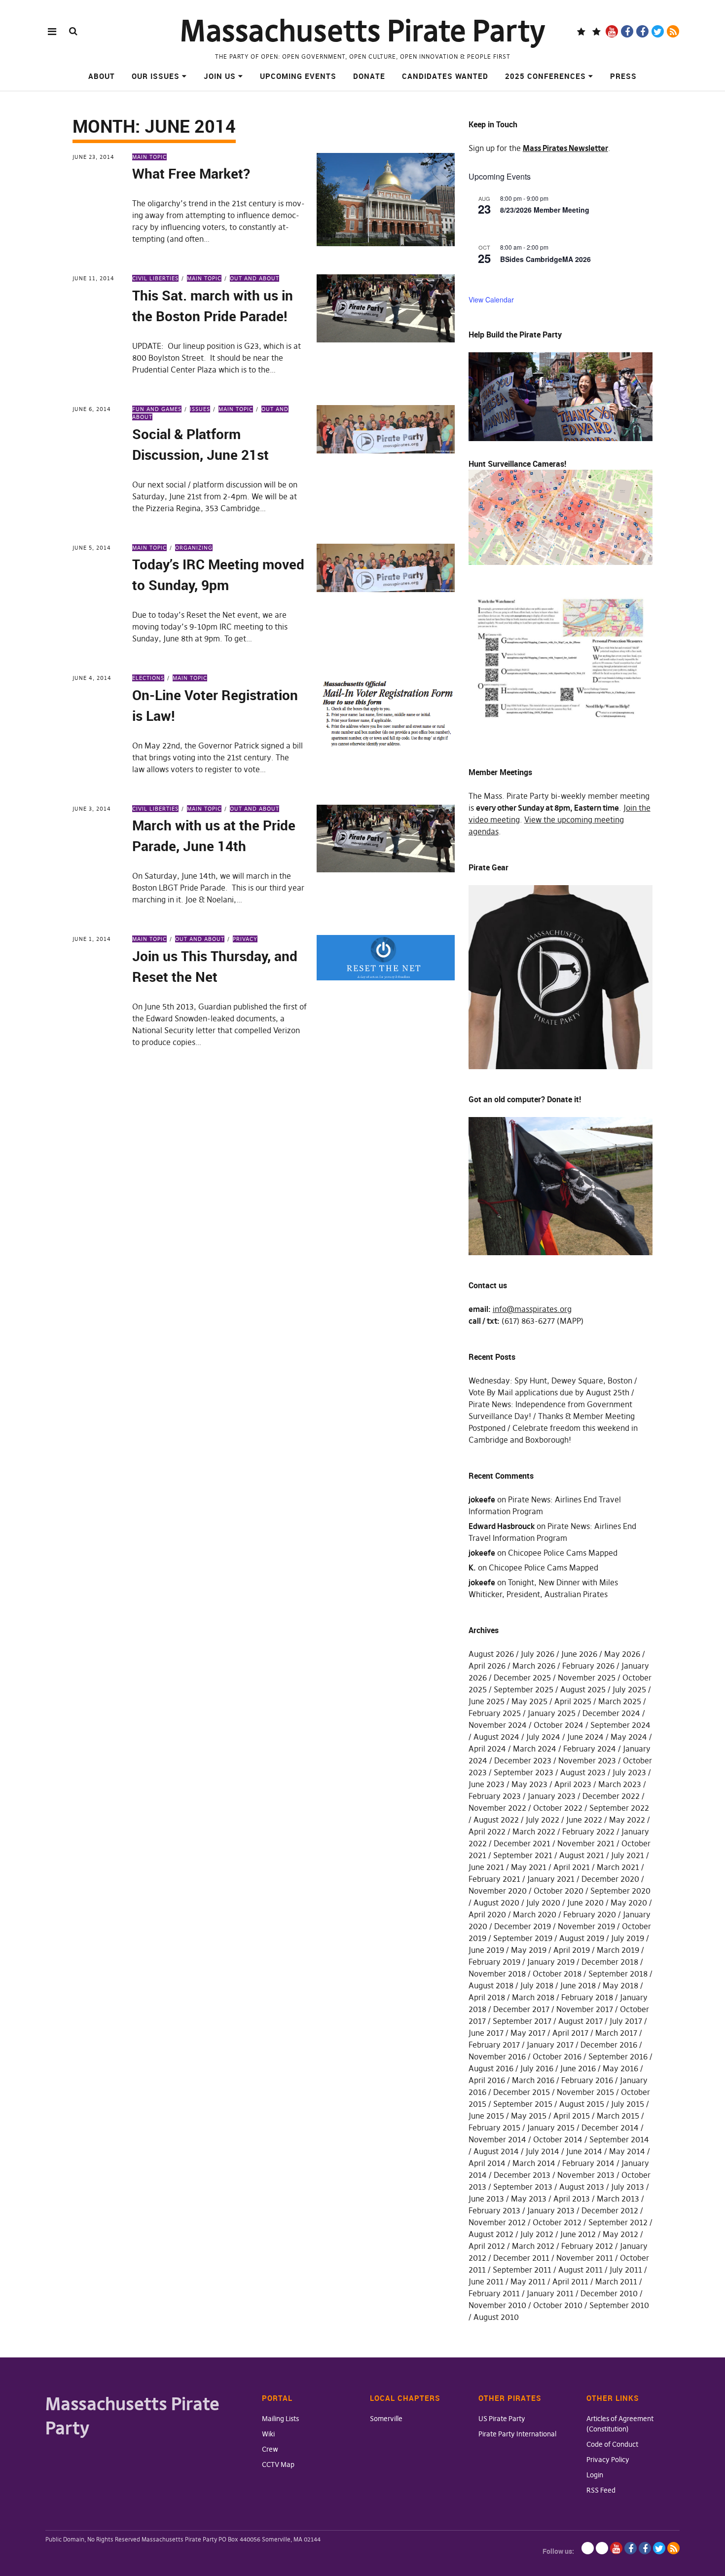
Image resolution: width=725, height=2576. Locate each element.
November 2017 (585, 2009)
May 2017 (528, 2033)
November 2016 (497, 2056)
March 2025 (620, 1701)
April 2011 (570, 2281)
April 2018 (487, 1997)
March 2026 (534, 1666)
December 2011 (521, 2258)
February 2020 (590, 1914)
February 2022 (588, 1831)
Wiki (268, 2434)
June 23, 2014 (93, 157)
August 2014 (496, 2151)
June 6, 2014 (92, 409)
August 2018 (491, 1985)
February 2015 (494, 2128)
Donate (369, 76)
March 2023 (620, 1784)
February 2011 (494, 2293)
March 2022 (534, 1831)
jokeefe (482, 1499)
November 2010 (497, 2305)
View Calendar (491, 299)
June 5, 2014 (92, 548)
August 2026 (491, 1654)
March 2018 (533, 1997)
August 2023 (583, 1772)
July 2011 (626, 2270)
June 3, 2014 (92, 809)
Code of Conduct (612, 2444)
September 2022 (619, 1808)
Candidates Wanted (445, 76)
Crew (270, 2449)
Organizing (194, 548)
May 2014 (627, 2151)
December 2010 (609, 2293)
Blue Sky (581, 31)
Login (595, 2475)
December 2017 (521, 2009)
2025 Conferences (545, 76)
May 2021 (529, 1867)
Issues (200, 409)
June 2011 (486, 2281)
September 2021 (523, 1855)
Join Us (220, 76)
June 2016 (578, 2068)
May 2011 (528, 2281)
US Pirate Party (502, 2419)
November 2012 (497, 2222)
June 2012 (578, 2234)
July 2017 (626, 2021)
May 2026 (622, 1654)
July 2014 (543, 2151)
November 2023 (587, 1760)
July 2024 (543, 1737)
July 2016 (537, 2068)
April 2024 (487, 1749)
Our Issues (156, 76)
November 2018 (497, 1974)
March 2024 (535, 1749)
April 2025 (573, 1701)
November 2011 (585, 2258)
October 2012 (557, 2222)
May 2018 (620, 1985)
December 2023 (523, 1760)
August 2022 (496, 1820)
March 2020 (535, 1914)
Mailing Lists (280, 2419)
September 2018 (618, 1974)
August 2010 (496, 2317)
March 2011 (616, 2281)
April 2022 (487, 1831)
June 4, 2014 (92, 678)
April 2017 (570, 2033)
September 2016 (618, 2056)
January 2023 (552, 1796)
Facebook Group (642, 31)
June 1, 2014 (92, 939)
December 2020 (610, 1879)
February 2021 (494, 1879)
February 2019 (494, 1962)
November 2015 (585, 2092)
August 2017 (580, 2021)
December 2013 (522, 2175)
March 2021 (618, 1867)
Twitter (658, 31)
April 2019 (572, 1950)
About (102, 76)
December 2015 (522, 2092)
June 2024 (585, 1737)
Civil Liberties (155, 278)
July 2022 (543, 1820)
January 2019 (551, 1962)
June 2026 (579, 1654)
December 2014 (610, 2128)
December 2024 (611, 1713)
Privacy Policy (608, 2460)
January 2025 (552, 1713)
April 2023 (573, 1784)
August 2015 (582, 2104)
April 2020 (487, 1914)
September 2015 (523, 2104)
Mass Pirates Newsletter (565, 148)
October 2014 (558, 2139)
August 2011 (580, 2270)
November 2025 (587, 1678)
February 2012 (587, 2246)
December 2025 (522, 1678)
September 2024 (620, 1725)
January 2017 (550, 2045)
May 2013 (529, 2199)
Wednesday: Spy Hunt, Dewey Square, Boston (550, 1381)
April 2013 (572, 2199)
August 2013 (582, 2187)
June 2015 (486, 2116)
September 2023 (524, 1772)
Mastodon (597, 31)
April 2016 (487, 2080)
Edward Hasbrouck (502, 1526)
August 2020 (496, 1903)
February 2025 (495, 1713)
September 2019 (523, 1938)
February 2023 (495, 1796)
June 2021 (486, 1867)
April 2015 (572, 2116)
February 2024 (590, 1749)
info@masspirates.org (532, 1309)
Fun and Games (157, 409)
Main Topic (149, 157)
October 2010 (558, 2305)
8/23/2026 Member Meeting (545, 210)
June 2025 (487, 1701)
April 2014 (487, 2163)
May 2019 (529, 1950)
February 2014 (588, 2163)
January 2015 (551, 2128)
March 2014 (534, 2163)
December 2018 (610, 1962)
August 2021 (582, 1855)
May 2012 (620, 2234)
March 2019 (618, 1950)
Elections (148, 678)
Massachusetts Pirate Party (363, 31)
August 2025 (583, 1689)
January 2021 (551, 1879)
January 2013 (551, 2210)
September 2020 (620, 1891)
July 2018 (537, 1985)
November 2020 (498, 1891)
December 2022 (611, 1796)
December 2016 (609, 2045)
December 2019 (523, 1926)
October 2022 (558, 1808)
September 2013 (523, 2187)
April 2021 (572, 1867)
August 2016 (491, 2068)
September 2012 (618, 2222)
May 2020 (629, 1903)
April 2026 (487, 1666)
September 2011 (522, 2270)
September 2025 (524, 1689)
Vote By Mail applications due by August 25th (549, 1392)
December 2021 (522, 1843)
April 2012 (487, 2246)
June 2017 (486, 2033)
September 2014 (619, 2139)
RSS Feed (601, 2490)
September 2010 (619, 2305)
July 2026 (538, 1654)
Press (623, 76)
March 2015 (618, 2116)
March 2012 (533, 2246)
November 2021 (586, 1843)
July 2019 (628, 1938)
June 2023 (487, 1784)
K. (472, 1568)
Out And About (254, 278)
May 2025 (529, 1701)
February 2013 (494, 2210)
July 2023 (629, 1772)
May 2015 (529, 2116)
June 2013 (486, 2199)
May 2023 (529, 1784)
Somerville (386, 2419)
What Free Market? (191, 173)
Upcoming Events (298, 76)
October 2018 (557, 1974)
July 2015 (628, 2104)
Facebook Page (627, 31)
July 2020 (543, 1903)
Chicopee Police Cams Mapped (563, 1553)
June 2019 (486, 1950)
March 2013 (618, 2199)
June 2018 (578, 1985)
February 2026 (588, 1666)
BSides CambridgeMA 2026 (545, 259)
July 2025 (629, 1689)
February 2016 (587, 2080)
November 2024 (498, 1725)
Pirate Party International (517, 2434)
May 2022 (627, 1820)
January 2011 (550, 2293)
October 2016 (557, 2056)
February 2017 (494, 2045)
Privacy (245, 939)
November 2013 (586, 2175)
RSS (673, 31)
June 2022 (584, 1820)
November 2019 (586, 1926)
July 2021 (628, 1855)
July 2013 (628, 2187)
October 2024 (559, 1725)
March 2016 (533, 2080)
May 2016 (620, 2068)
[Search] (73, 31)
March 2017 (616, 2033)
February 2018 (587, 1997)
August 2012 (491, 2234)
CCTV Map (278, 2464)
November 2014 (497, 2139)
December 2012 (610, 2210)
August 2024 (496, 1737)
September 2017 (522, 2021)
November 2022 (497, 1808)
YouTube (612, 31)
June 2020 (585, 1903)
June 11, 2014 (93, 278)
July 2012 (537, 2234)
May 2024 (629, 1737)
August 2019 (582, 1938)
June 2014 (584, 2151)
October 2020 (559, 1891)
